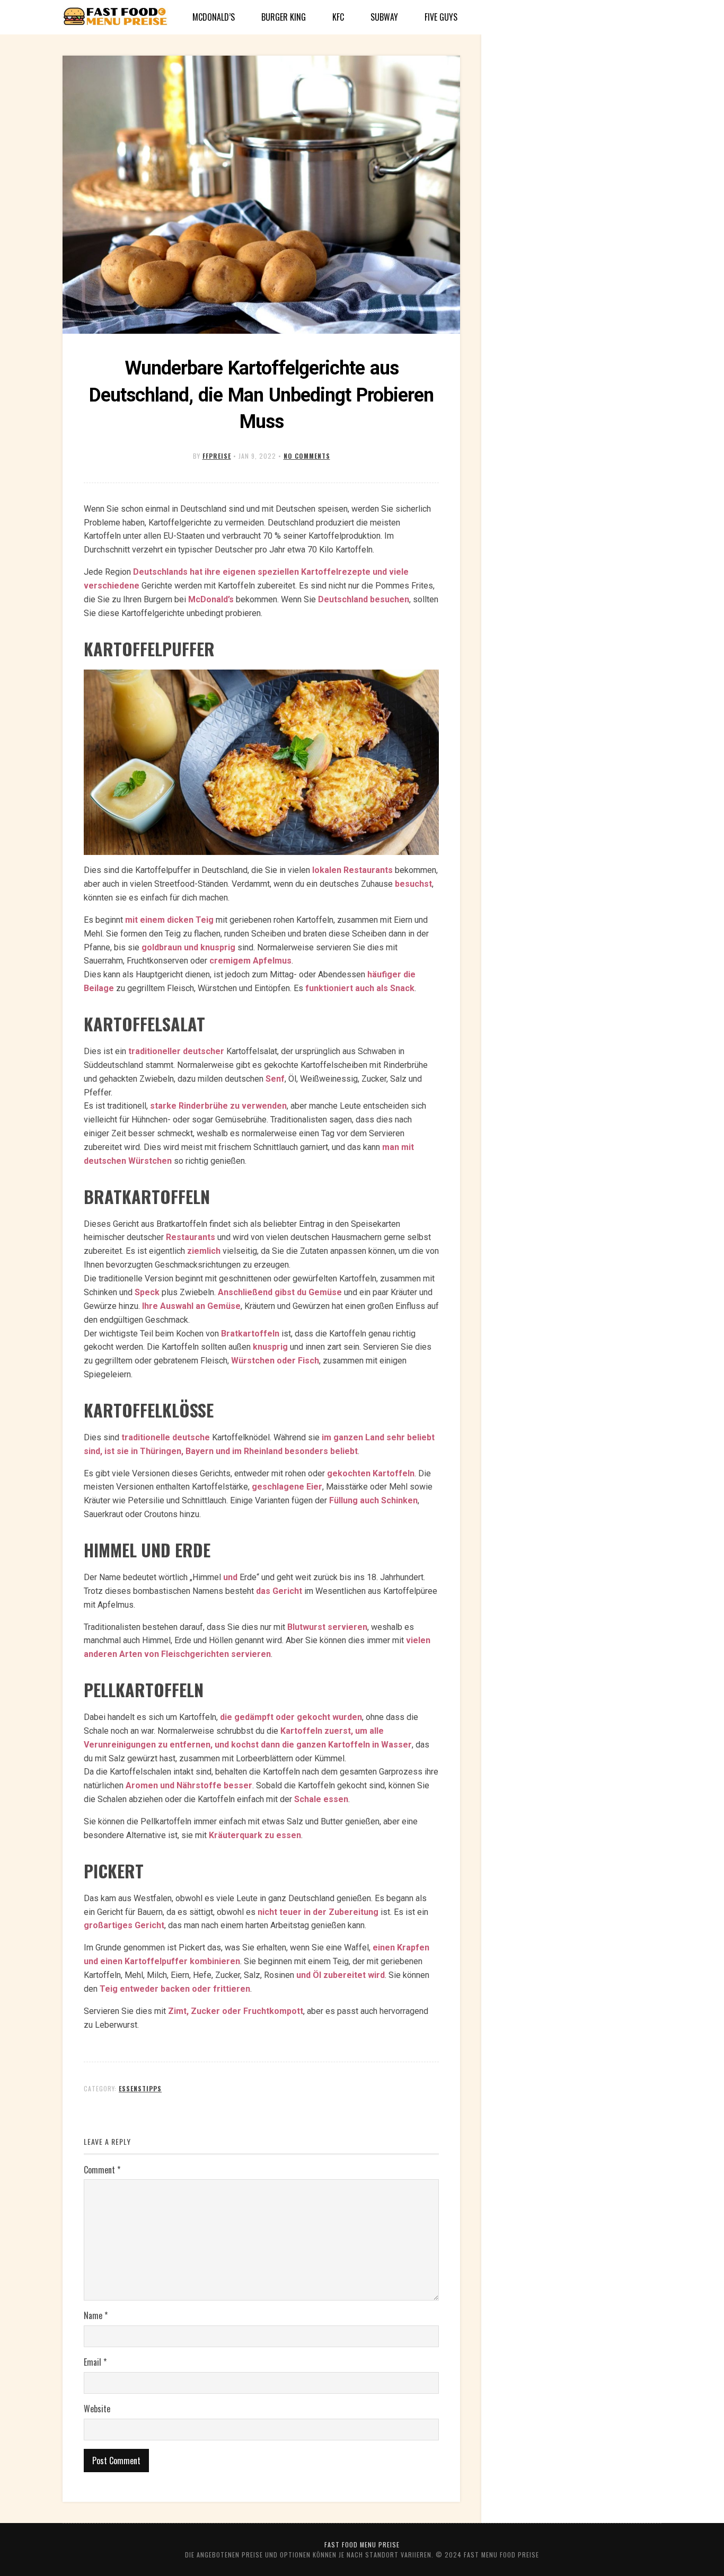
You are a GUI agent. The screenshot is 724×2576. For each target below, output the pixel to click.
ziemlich (204, 1251)
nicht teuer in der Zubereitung (318, 1912)
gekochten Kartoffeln (371, 1473)
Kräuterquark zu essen (255, 1835)
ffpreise (217, 456)
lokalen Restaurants (352, 870)
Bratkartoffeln (250, 1334)
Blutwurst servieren (327, 1627)
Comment (102, 2170)
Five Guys (441, 17)
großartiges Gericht (124, 1925)
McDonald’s (214, 17)
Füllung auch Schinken (373, 1500)
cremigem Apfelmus (250, 961)
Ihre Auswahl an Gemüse (191, 1306)
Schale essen (321, 1799)
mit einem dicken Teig (169, 920)
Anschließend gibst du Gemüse (280, 1292)
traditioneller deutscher (176, 1051)
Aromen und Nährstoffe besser (189, 1785)
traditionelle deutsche (166, 1437)
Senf (275, 1079)
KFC (338, 17)
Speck (147, 1292)
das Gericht (279, 1591)
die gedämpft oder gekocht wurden (291, 1717)
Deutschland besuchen (364, 599)
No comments (307, 456)
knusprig (270, 1347)
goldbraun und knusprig (188, 947)
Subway (384, 17)
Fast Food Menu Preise (362, 2544)
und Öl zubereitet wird (341, 1975)
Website (97, 2409)
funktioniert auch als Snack (360, 988)
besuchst (413, 884)
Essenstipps (140, 2088)
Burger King (284, 17)
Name (96, 2315)
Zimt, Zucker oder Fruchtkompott (236, 2011)
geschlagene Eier (287, 1487)
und (230, 1577)
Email (95, 2362)
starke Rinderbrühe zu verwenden (218, 1106)
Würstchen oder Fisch (275, 1361)
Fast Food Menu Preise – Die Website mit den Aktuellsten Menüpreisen (116, 17)
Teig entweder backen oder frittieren (175, 1989)
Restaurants (191, 1237)
